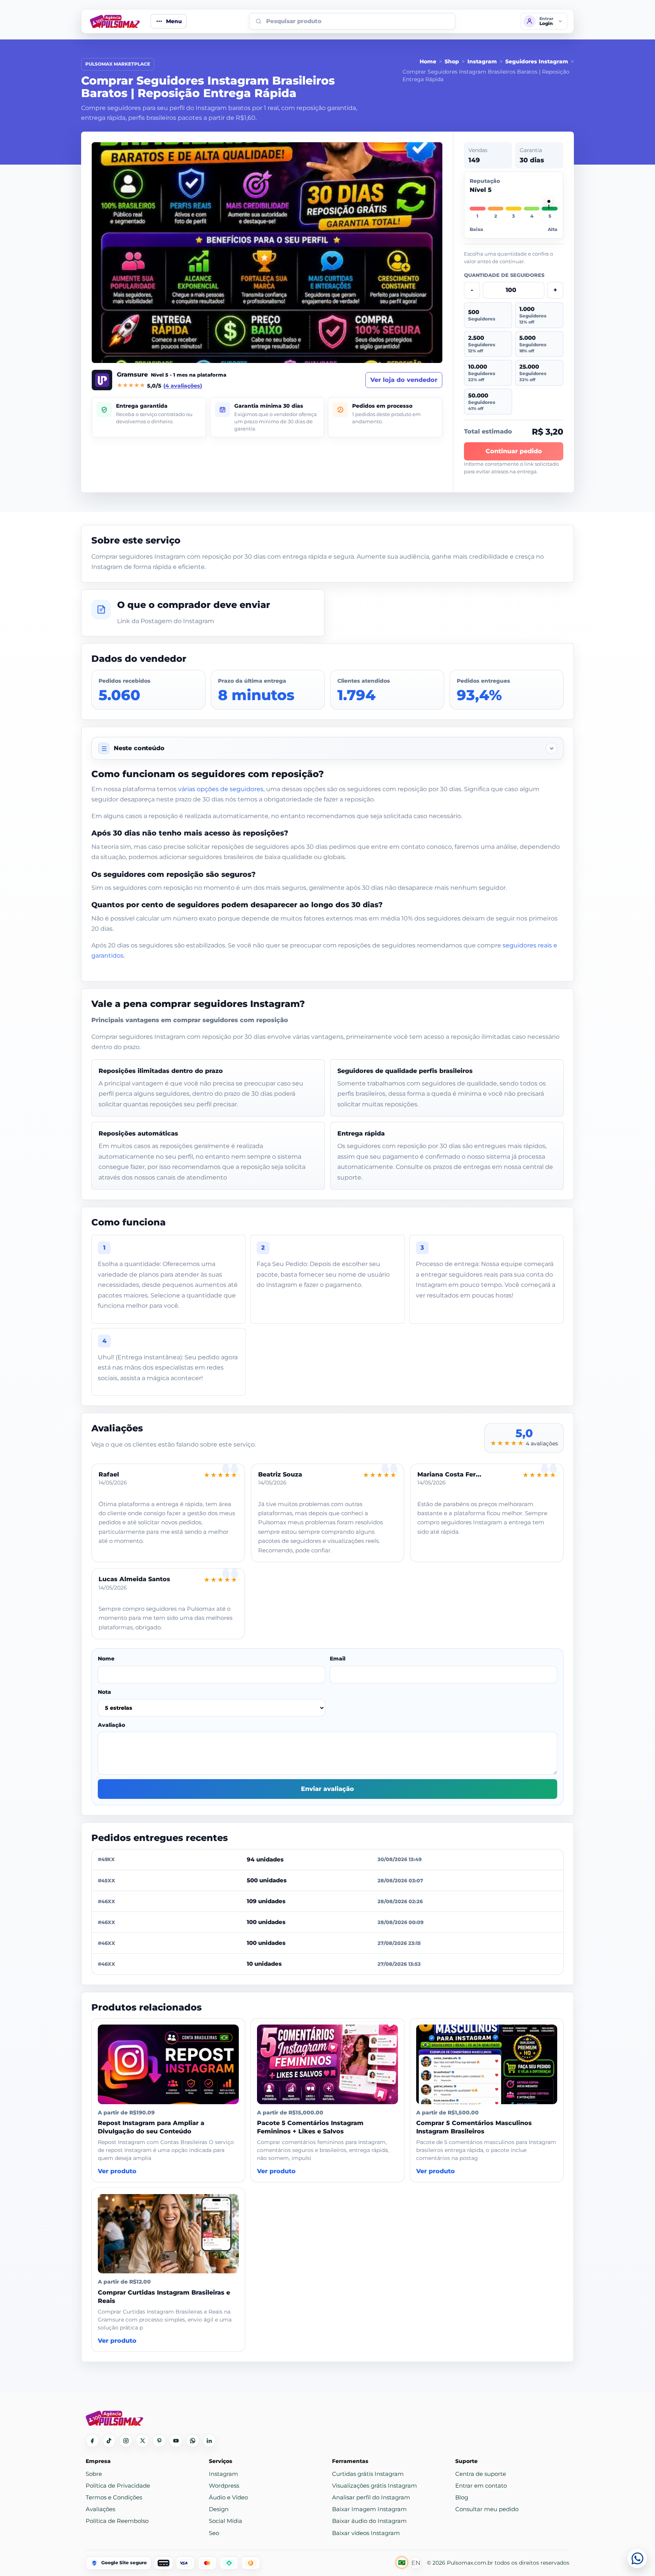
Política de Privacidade (118, 2486)
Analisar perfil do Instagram (371, 2497)
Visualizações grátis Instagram (375, 2486)
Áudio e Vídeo (228, 2497)
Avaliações (100, 2509)
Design (219, 2509)
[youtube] (176, 2441)
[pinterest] (159, 2441)
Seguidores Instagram (537, 61)
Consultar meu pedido (487, 2509)
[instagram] (126, 2441)
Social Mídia (226, 2521)
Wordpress (224, 2486)
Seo (214, 2533)
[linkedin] (209, 2441)
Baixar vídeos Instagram (366, 2533)
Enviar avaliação (327, 1789)
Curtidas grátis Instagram (368, 2474)
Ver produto (117, 2171)
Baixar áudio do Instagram (369, 2521)
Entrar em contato (481, 2486)
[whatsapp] (193, 2441)
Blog (462, 2497)
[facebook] (92, 2441)
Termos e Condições (114, 2497)
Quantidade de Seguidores (504, 275)
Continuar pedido (514, 451)
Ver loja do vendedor (404, 380)
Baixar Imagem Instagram (369, 2509)
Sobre (94, 2474)
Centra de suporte (481, 2474)
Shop (452, 61)
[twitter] (143, 2441)
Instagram (482, 61)
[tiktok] (109, 2441)
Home (428, 61)
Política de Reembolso (117, 2521)
